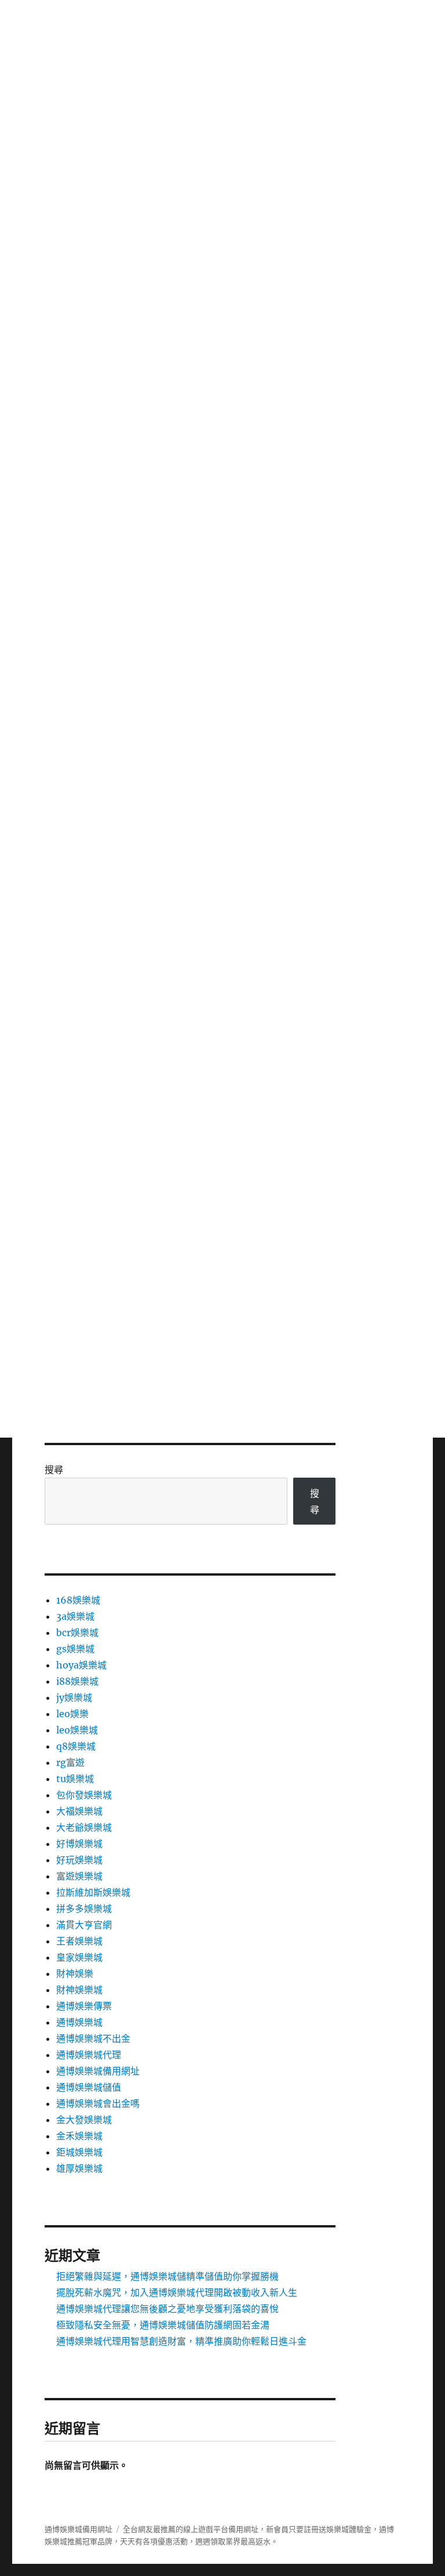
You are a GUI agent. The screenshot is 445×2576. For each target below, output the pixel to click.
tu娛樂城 (75, 1779)
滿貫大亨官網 (84, 1925)
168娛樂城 (78, 1600)
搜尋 (54, 1470)
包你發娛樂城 (84, 1795)
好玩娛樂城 (79, 1860)
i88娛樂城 (77, 1681)
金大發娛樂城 (84, 2120)
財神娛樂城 (79, 1990)
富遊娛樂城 (79, 1876)
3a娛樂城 (75, 1616)
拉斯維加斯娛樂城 (93, 1892)
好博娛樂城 (79, 1844)
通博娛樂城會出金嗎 (98, 2103)
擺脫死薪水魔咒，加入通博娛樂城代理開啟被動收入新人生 (177, 2292)
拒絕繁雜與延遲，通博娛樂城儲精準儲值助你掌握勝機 (167, 2276)
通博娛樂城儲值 (89, 2087)
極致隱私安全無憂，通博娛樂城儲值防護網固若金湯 (163, 2325)
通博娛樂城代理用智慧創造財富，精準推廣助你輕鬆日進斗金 (181, 2341)
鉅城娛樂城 (79, 2152)
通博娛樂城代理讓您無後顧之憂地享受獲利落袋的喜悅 (167, 2309)
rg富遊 (70, 1762)
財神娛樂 (75, 1973)
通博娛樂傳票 (84, 2006)
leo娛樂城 (77, 1730)
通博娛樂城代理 (89, 2055)
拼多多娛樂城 (84, 1909)
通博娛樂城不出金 (93, 2038)
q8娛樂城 (76, 1746)
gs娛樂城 (75, 1649)
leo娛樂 (72, 1714)
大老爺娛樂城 (84, 1827)
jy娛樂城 (74, 1697)
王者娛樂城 (79, 1941)
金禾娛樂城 (79, 2136)
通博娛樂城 (79, 2022)
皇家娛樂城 (79, 1957)
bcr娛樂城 (77, 1632)
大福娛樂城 (79, 1811)
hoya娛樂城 (81, 1665)
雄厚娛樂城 (79, 2168)
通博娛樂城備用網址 (98, 2071)
